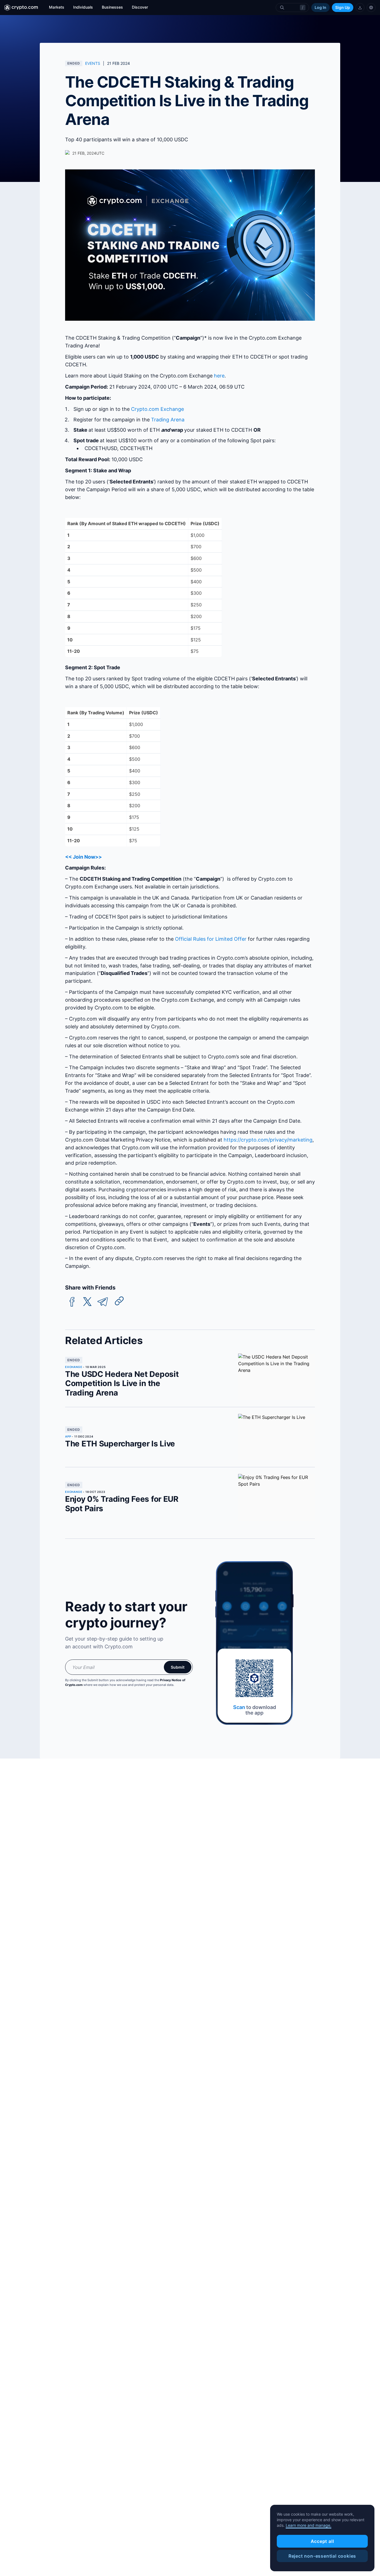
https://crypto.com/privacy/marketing (268, 1140)
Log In (320, 7)
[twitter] (87, 1302)
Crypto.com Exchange (157, 409)
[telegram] (103, 1302)
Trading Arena (168, 420)
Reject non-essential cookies (322, 2556)
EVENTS (93, 63)
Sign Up (343, 7)
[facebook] (72, 1302)
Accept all (322, 2541)
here (219, 376)
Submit (178, 1667)
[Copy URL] (119, 1301)
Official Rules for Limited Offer (211, 939)
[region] (322, 2538)
